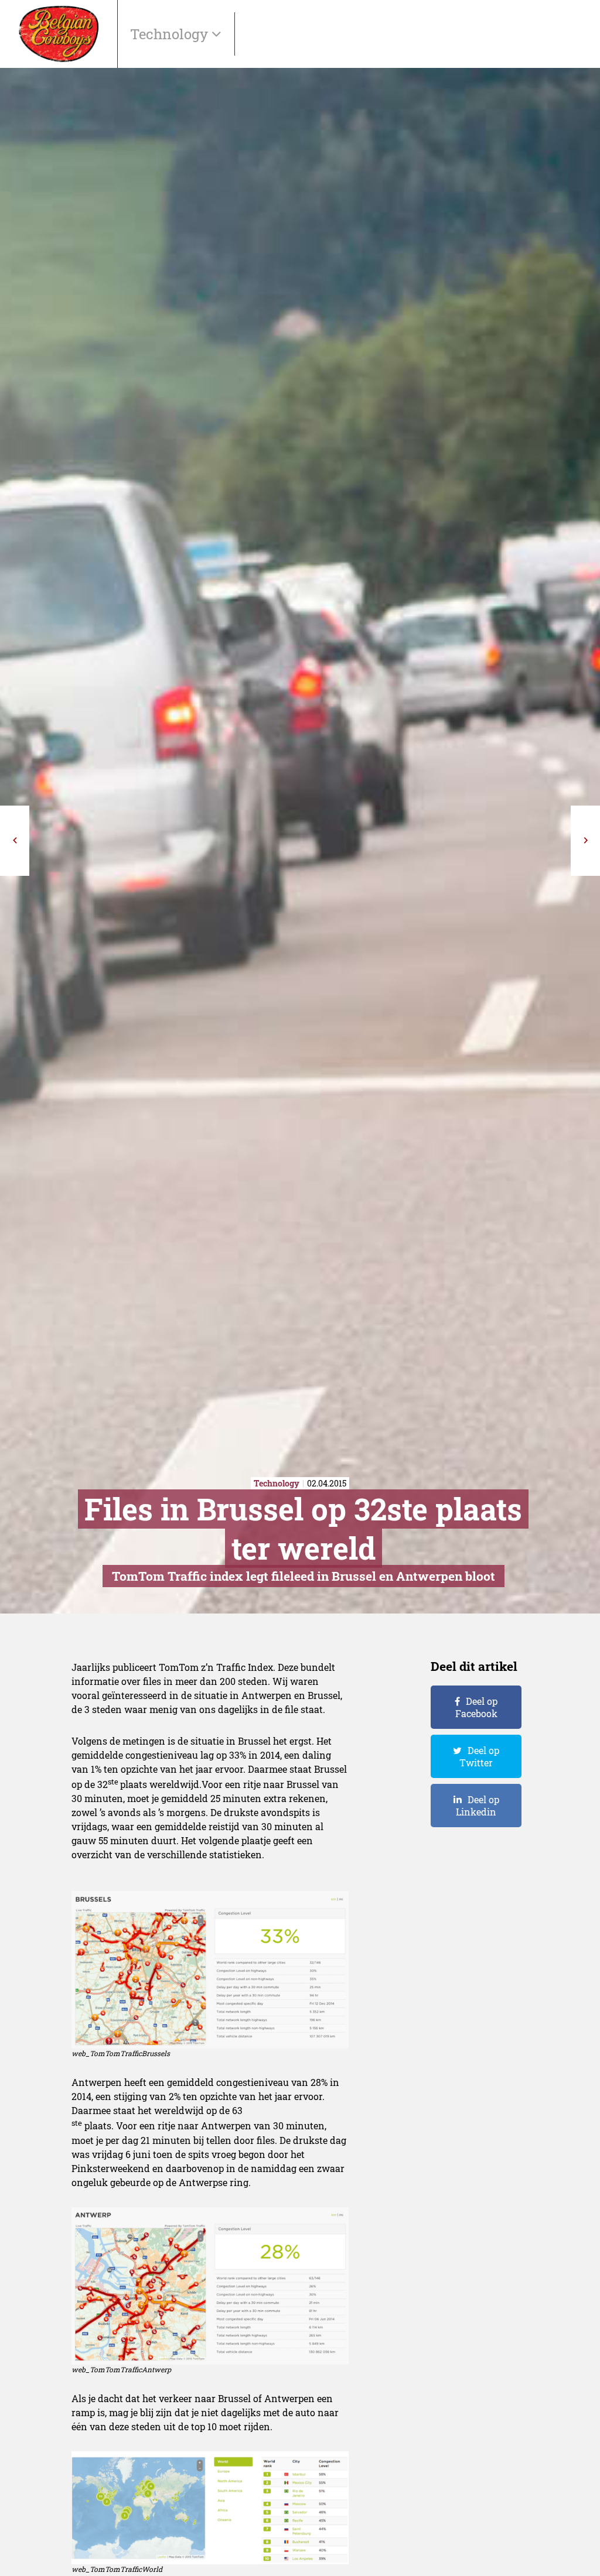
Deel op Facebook (477, 1707)
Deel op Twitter (479, 1756)
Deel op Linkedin (478, 1806)
